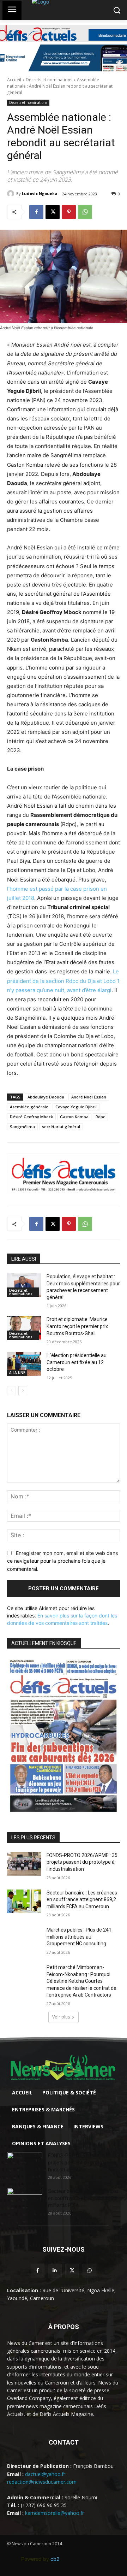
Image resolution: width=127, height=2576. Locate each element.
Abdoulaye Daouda (46, 1097)
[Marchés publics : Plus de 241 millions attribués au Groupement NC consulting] (24, 1938)
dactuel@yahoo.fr (45, 2474)
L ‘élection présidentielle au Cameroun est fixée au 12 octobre (77, 1362)
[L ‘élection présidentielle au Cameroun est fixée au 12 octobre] (24, 1364)
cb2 (55, 2559)
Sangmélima (22, 1127)
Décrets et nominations (49, 80)
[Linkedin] (55, 2271)
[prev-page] (11, 1391)
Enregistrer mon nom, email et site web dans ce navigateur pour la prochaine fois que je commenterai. (62, 1561)
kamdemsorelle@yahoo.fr (55, 2513)
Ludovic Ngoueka (40, 193)
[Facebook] (36, 212)
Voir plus (61, 2017)
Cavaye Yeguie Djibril (76, 1107)
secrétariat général (61, 1127)
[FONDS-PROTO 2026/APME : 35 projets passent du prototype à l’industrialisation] (24, 1864)
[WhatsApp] (85, 212)
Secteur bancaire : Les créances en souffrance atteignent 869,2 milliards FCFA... (83, 2198)
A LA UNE (17, 1373)
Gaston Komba (74, 1117)
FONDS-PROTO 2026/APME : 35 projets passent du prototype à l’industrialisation (82, 1862)
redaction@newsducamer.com (42, 2482)
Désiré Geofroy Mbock (31, 1117)
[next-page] (23, 1391)
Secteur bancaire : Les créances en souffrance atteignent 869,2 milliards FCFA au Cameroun (82, 1900)
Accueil (14, 80)
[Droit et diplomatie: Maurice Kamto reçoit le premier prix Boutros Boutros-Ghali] (24, 1328)
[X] (53, 212)
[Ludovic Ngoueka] (12, 194)
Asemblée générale (29, 1107)
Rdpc (100, 1117)
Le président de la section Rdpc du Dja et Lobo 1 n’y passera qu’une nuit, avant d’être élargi (63, 981)
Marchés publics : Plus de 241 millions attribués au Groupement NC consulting (79, 1937)
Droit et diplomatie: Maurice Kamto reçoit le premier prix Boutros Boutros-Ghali (77, 1326)
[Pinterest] (69, 212)
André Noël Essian (89, 1097)
